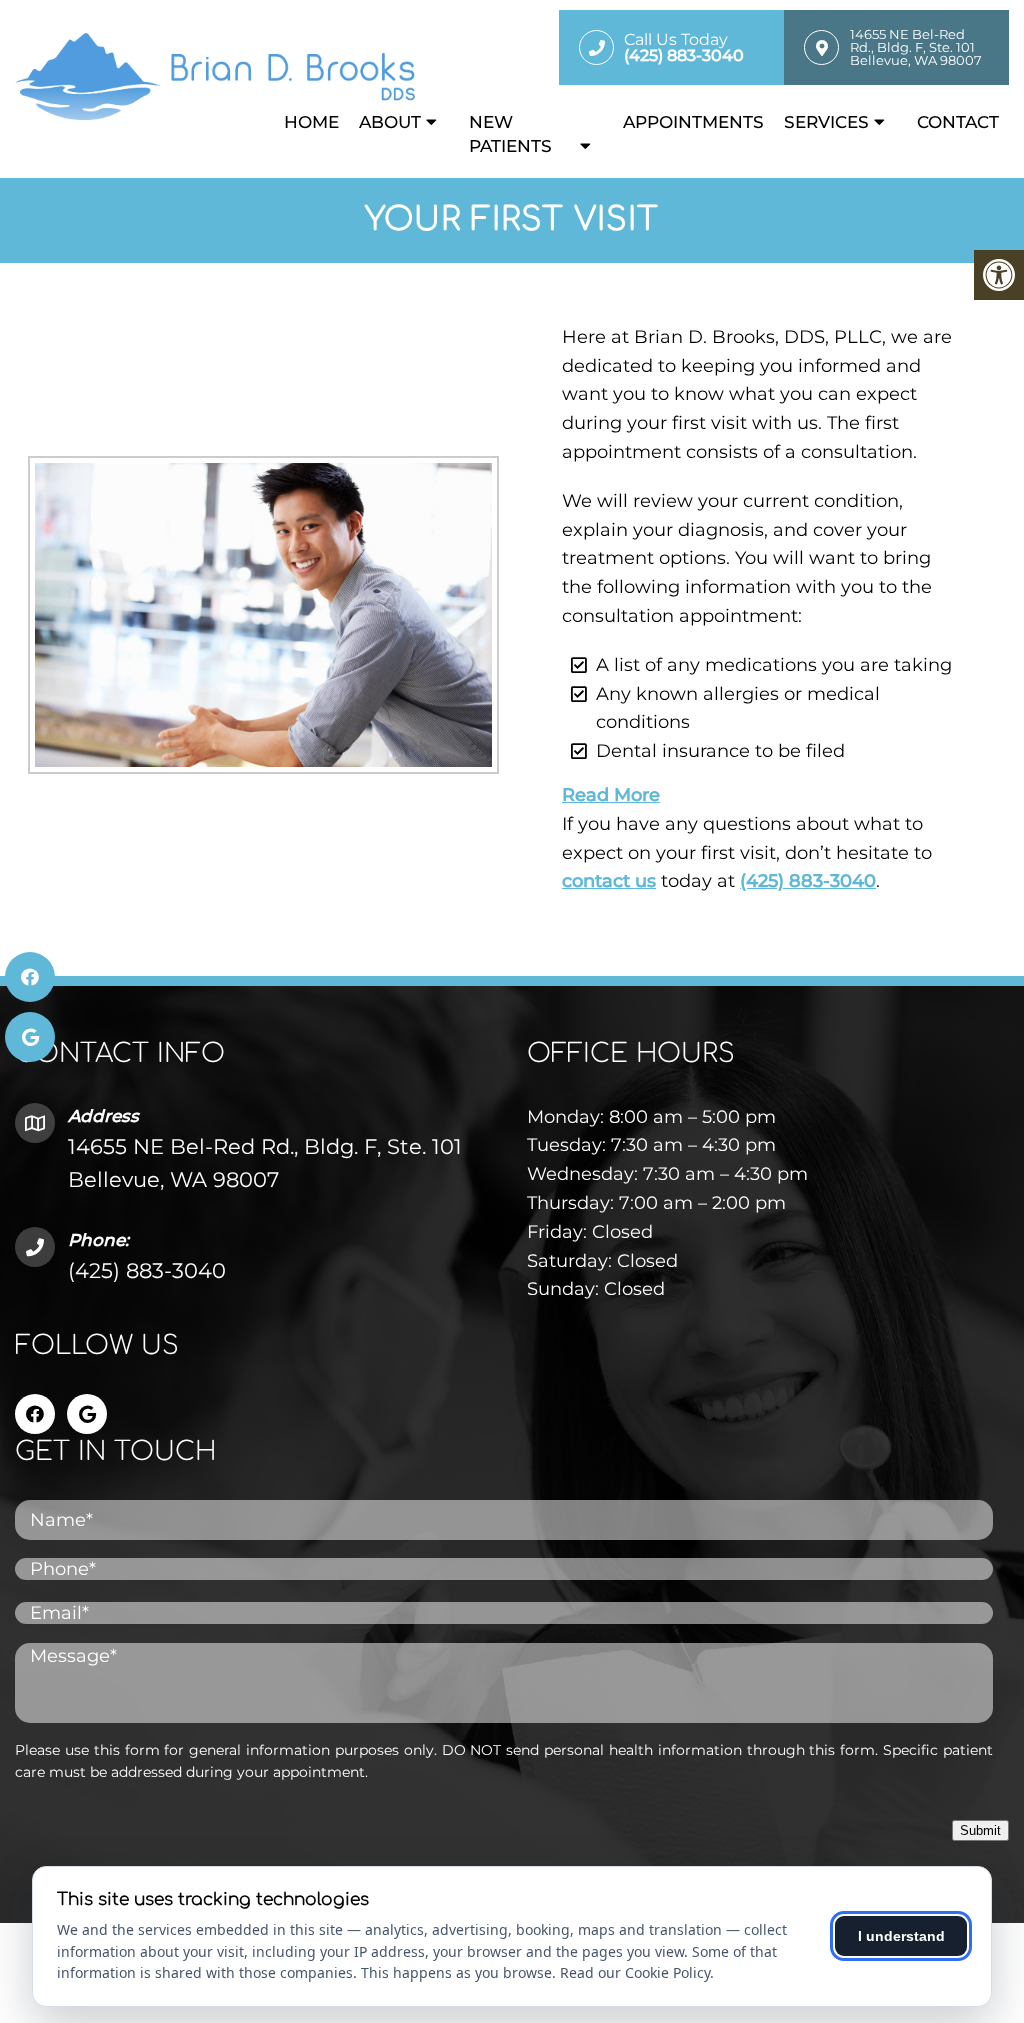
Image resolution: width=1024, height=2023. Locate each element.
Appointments (693, 122)
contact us (609, 881)
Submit (980, 1830)
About (390, 122)
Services (826, 122)
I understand (901, 1936)
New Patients (510, 134)
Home (311, 122)
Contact (958, 122)
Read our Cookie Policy (635, 1972)
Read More (611, 795)
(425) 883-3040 (808, 881)
